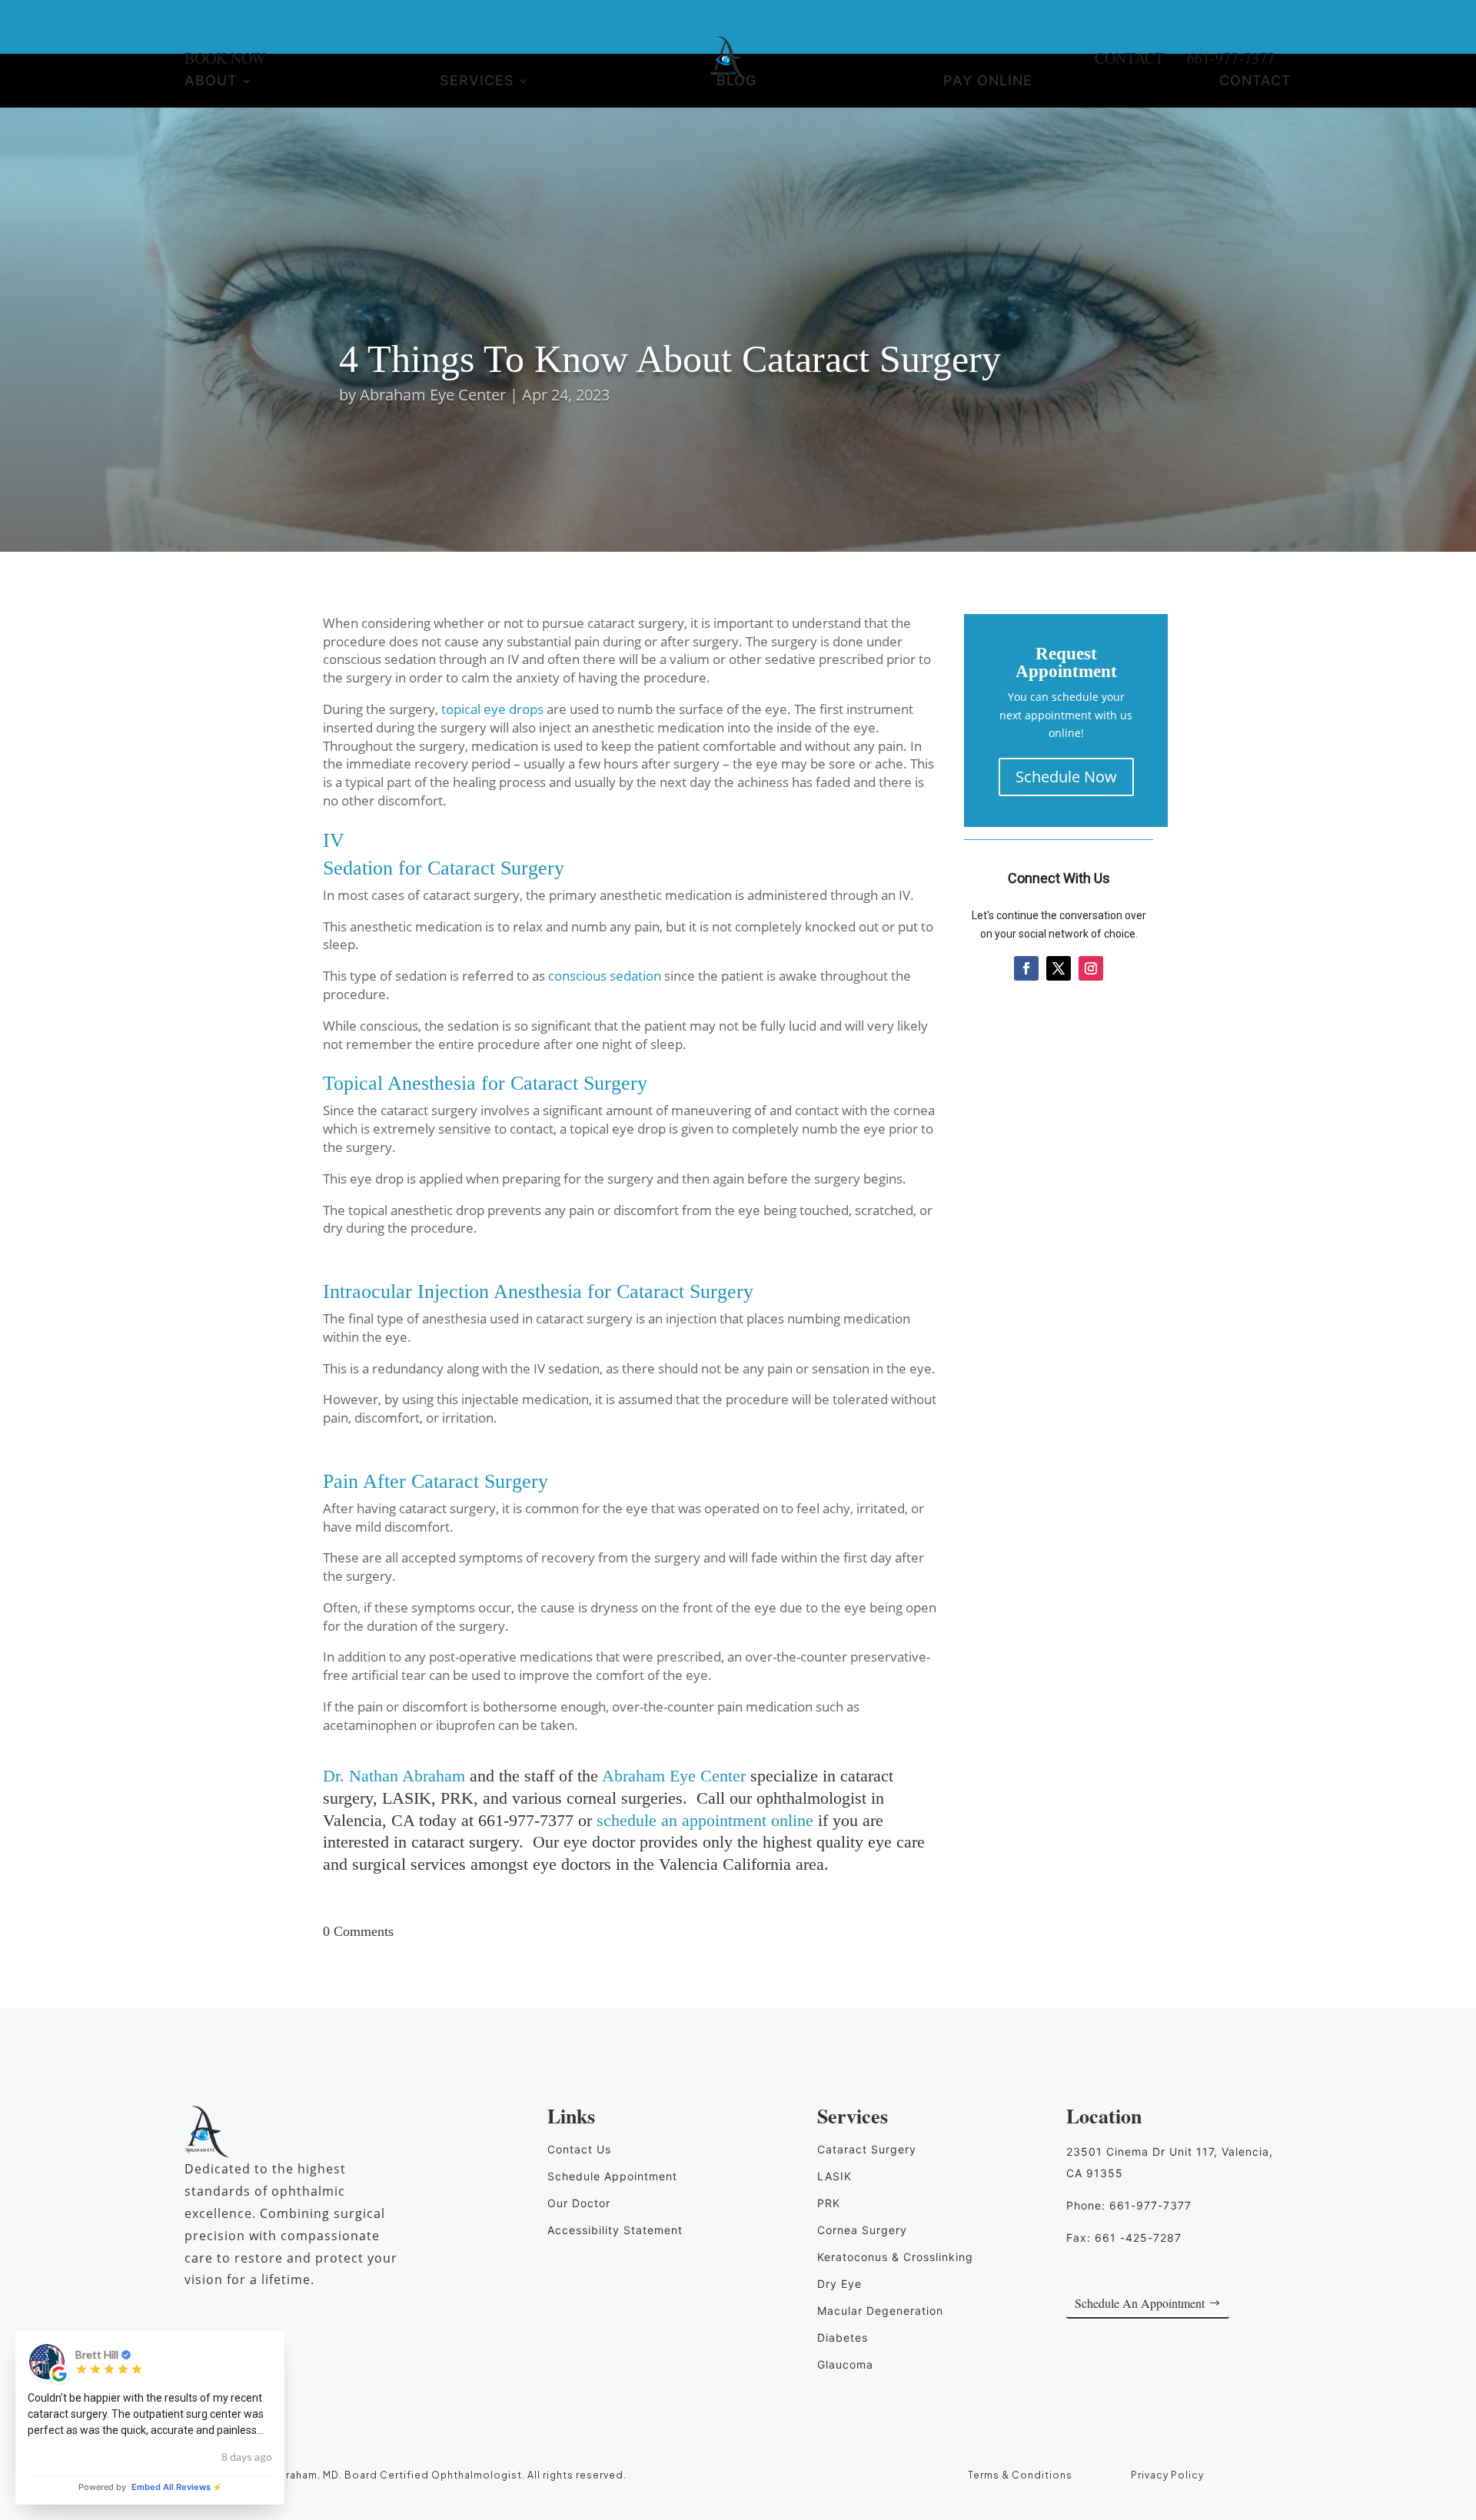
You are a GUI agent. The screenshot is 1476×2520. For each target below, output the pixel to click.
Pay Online (988, 82)
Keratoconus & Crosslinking (895, 2257)
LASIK (834, 2176)
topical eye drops (492, 709)
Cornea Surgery (862, 2230)
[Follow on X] (1059, 968)
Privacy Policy (1167, 2475)
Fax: (1124, 2238)
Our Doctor (579, 2203)
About (211, 82)
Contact (1255, 82)
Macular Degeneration (880, 2311)
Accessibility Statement (615, 2230)
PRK (829, 2203)
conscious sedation (605, 976)
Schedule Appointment (612, 2176)
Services (477, 82)
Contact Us (579, 2149)
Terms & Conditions (1020, 2475)
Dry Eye (839, 2284)
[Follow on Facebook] (1026, 968)
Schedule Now (1066, 777)
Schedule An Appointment (1140, 2303)
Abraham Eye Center (433, 395)
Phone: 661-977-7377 (1129, 2205)
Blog (736, 82)
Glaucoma (845, 2364)
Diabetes (843, 2337)
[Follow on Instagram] (1091, 968)
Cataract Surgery (867, 2149)
